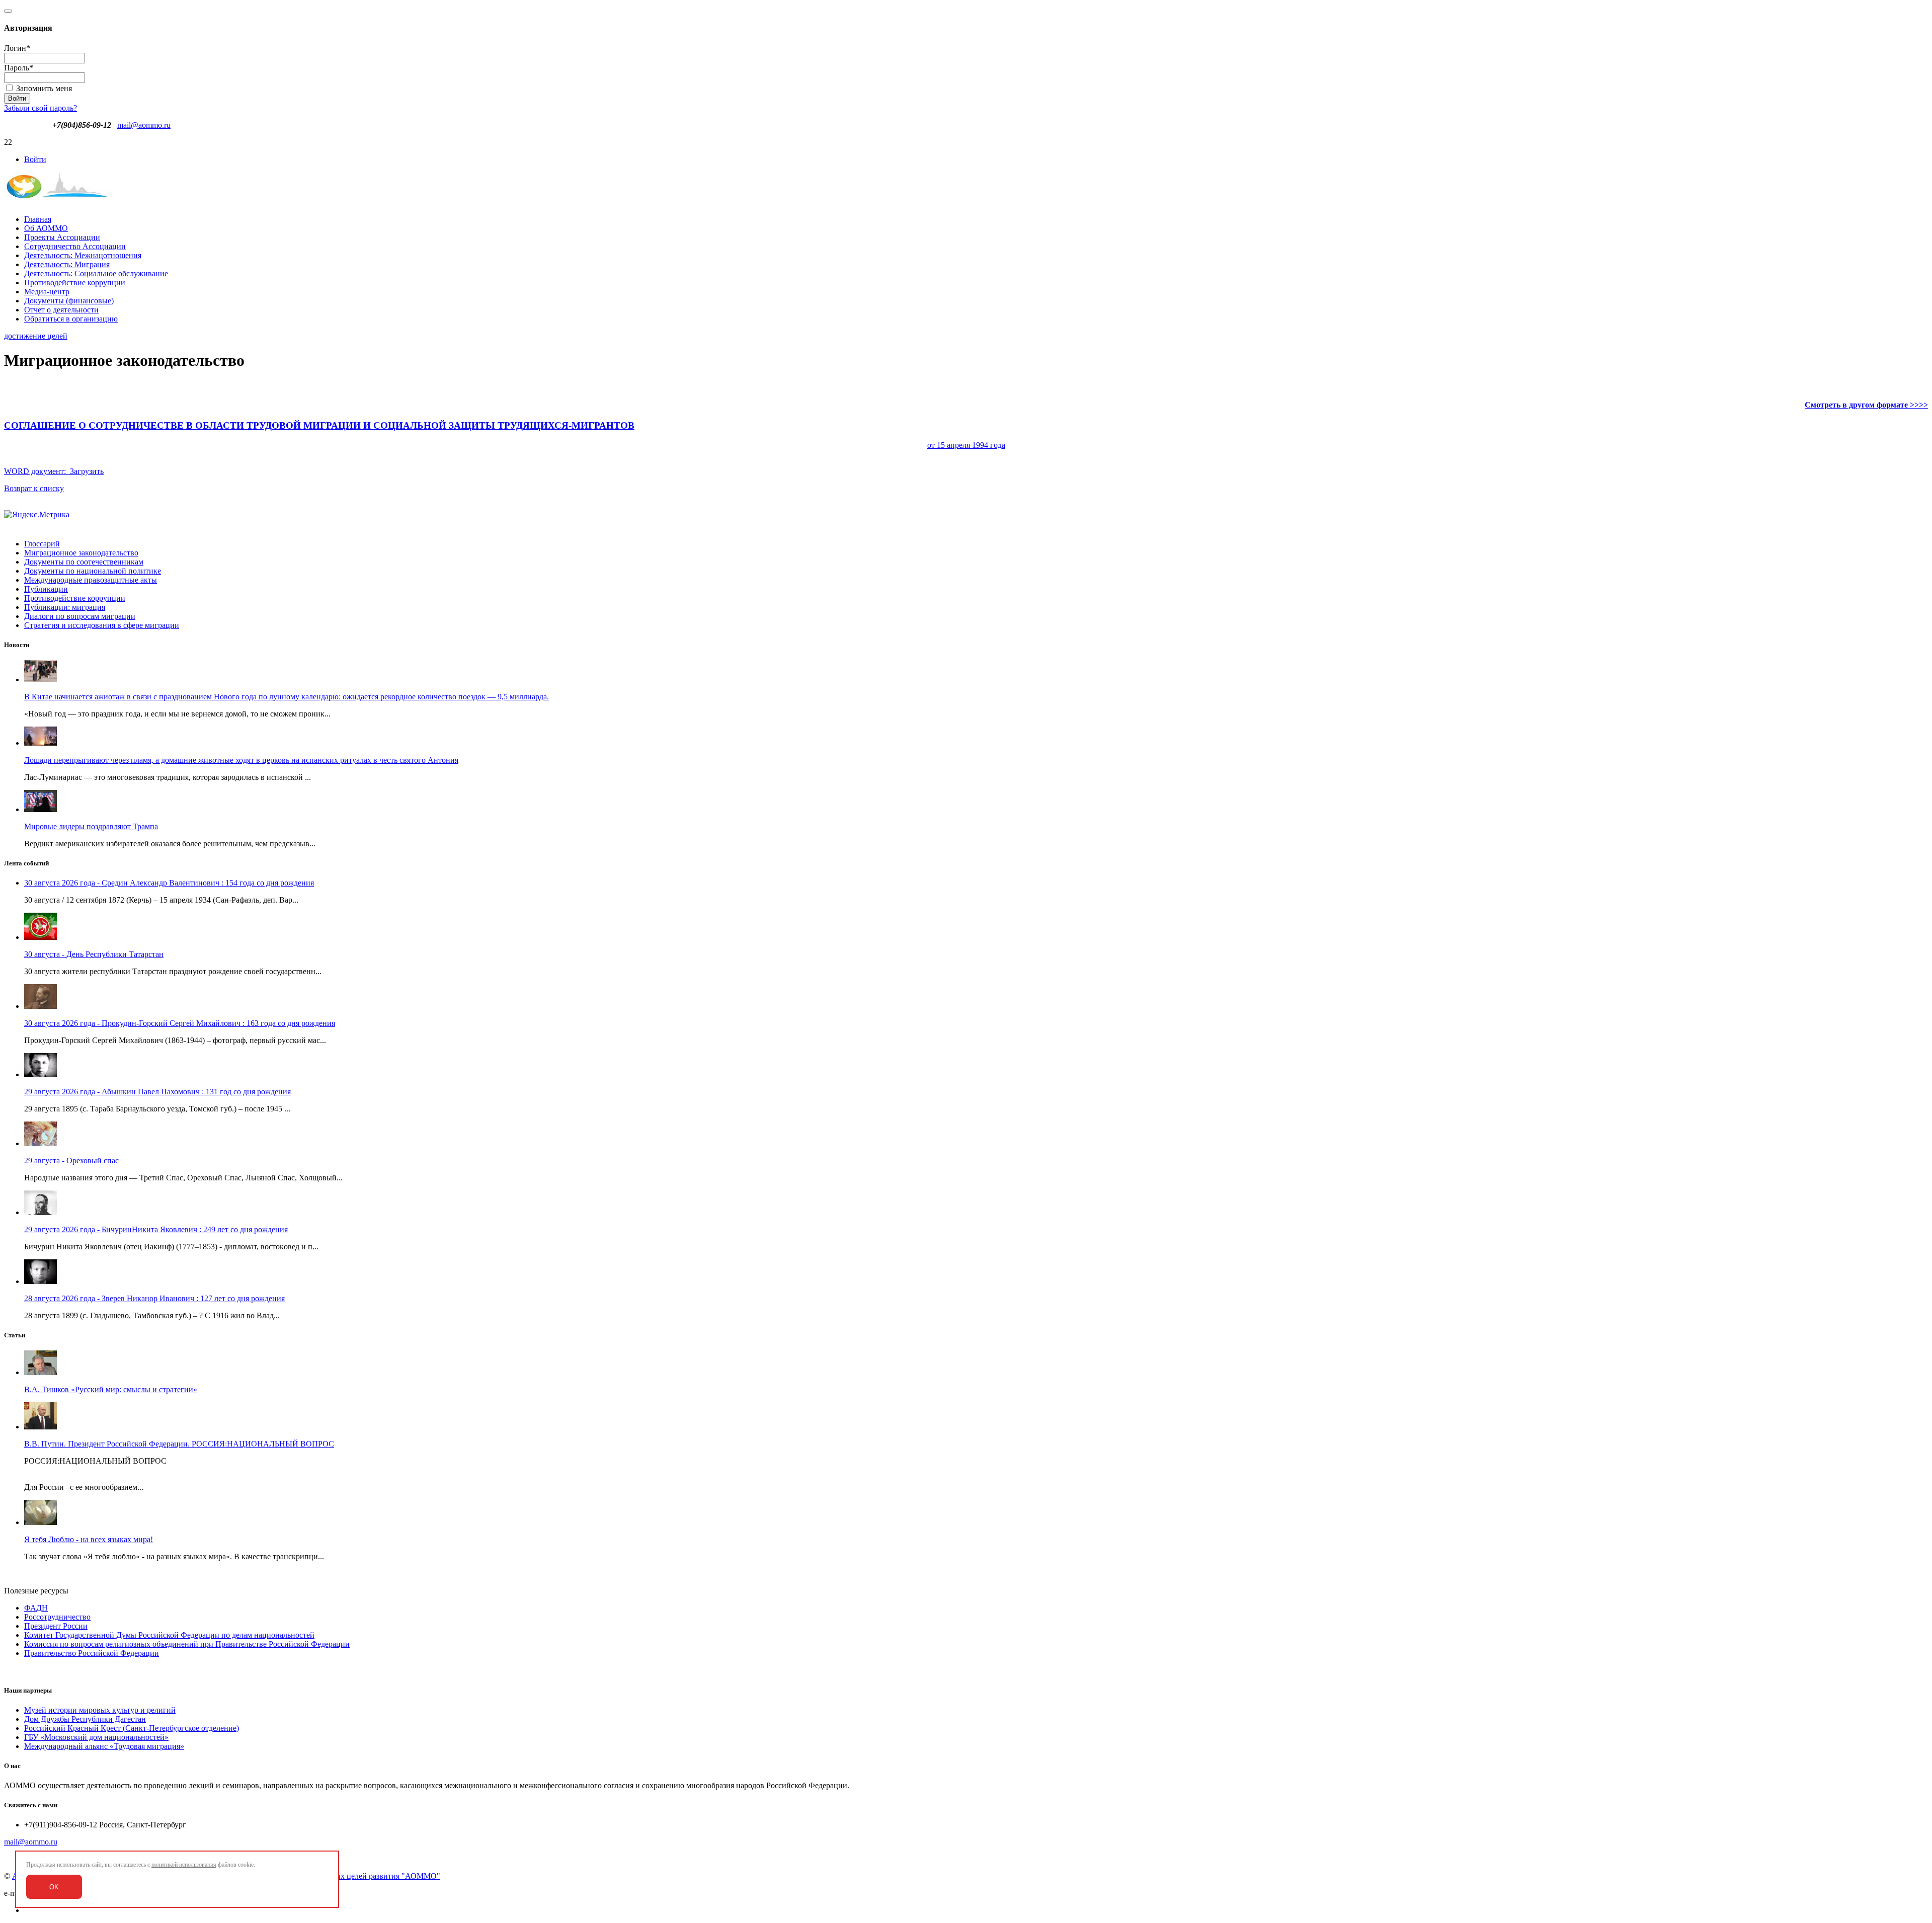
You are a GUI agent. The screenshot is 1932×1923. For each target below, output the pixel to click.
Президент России (56, 1626)
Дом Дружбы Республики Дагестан (85, 1719)
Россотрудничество (57, 1617)
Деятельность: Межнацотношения (83, 255)
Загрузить (87, 471)
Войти (35, 159)
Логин (17, 48)
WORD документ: (505, 448)
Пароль (19, 68)
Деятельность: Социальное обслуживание (96, 273)
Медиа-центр (47, 292)
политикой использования (184, 1865)
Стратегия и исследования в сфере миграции (102, 625)
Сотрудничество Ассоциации (75, 246)
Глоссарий (42, 544)
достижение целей (36, 336)
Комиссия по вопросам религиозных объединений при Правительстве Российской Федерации (187, 1644)
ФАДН (36, 1608)
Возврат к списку (34, 488)
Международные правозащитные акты (91, 580)
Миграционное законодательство (81, 553)
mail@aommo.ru (144, 125)
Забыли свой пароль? (41, 108)
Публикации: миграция (65, 607)
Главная (38, 219)
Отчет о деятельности (61, 310)
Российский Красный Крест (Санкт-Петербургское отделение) (132, 1728)
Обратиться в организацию (71, 319)
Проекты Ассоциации (62, 237)
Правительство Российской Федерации (92, 1653)
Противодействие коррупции (75, 283)
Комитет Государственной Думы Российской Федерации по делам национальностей (169, 1635)
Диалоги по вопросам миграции (80, 616)
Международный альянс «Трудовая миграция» (104, 1746)
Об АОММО (46, 228)
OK (54, 1887)
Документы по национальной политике (93, 571)
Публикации (46, 589)
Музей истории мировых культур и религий (100, 1710)
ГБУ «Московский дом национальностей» (96, 1737)
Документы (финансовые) (69, 301)
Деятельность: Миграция (67, 264)
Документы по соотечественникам (84, 562)
